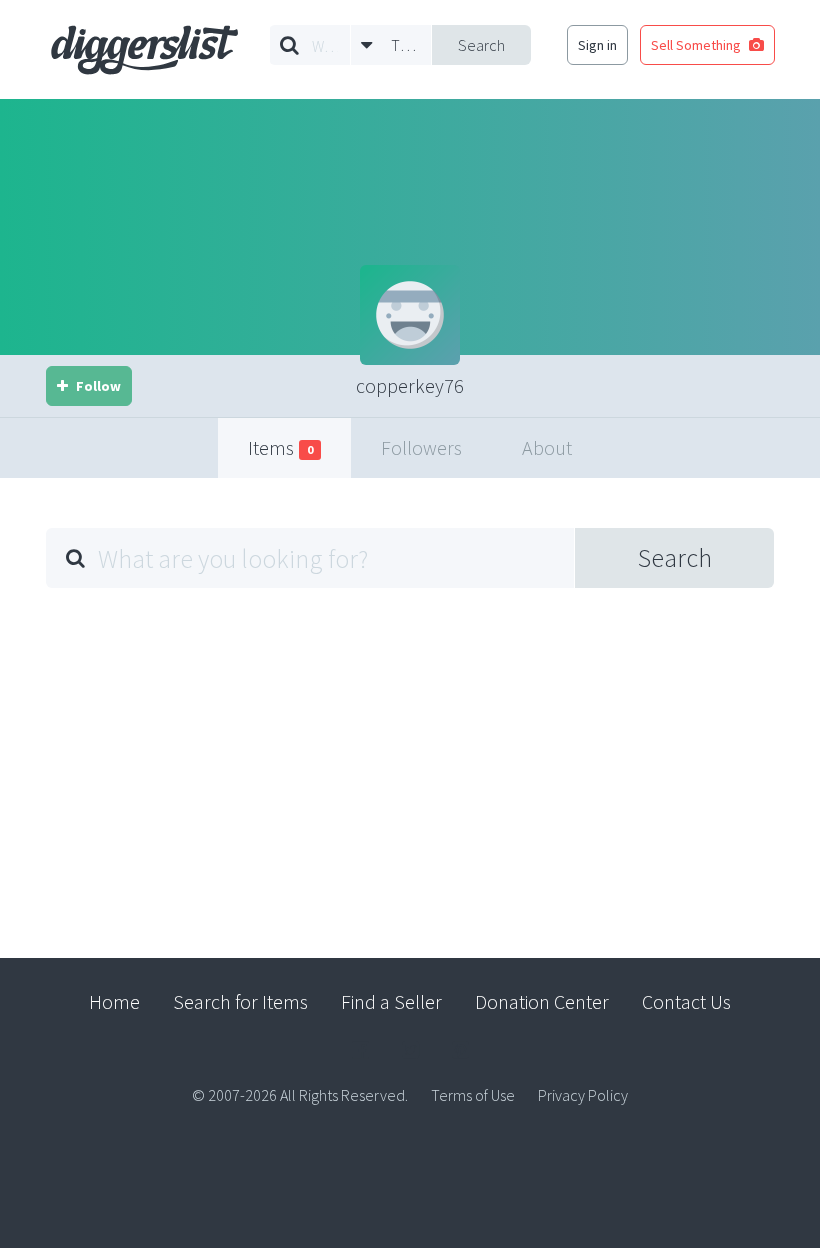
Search (481, 45)
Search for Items (240, 1001)
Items (280, 447)
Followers (421, 447)
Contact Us (686, 1001)
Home (114, 1001)
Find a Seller (391, 1001)
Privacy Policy (583, 1095)
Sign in (597, 45)
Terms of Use (473, 1095)
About (547, 447)
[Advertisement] (410, 758)
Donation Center (542, 1001)
